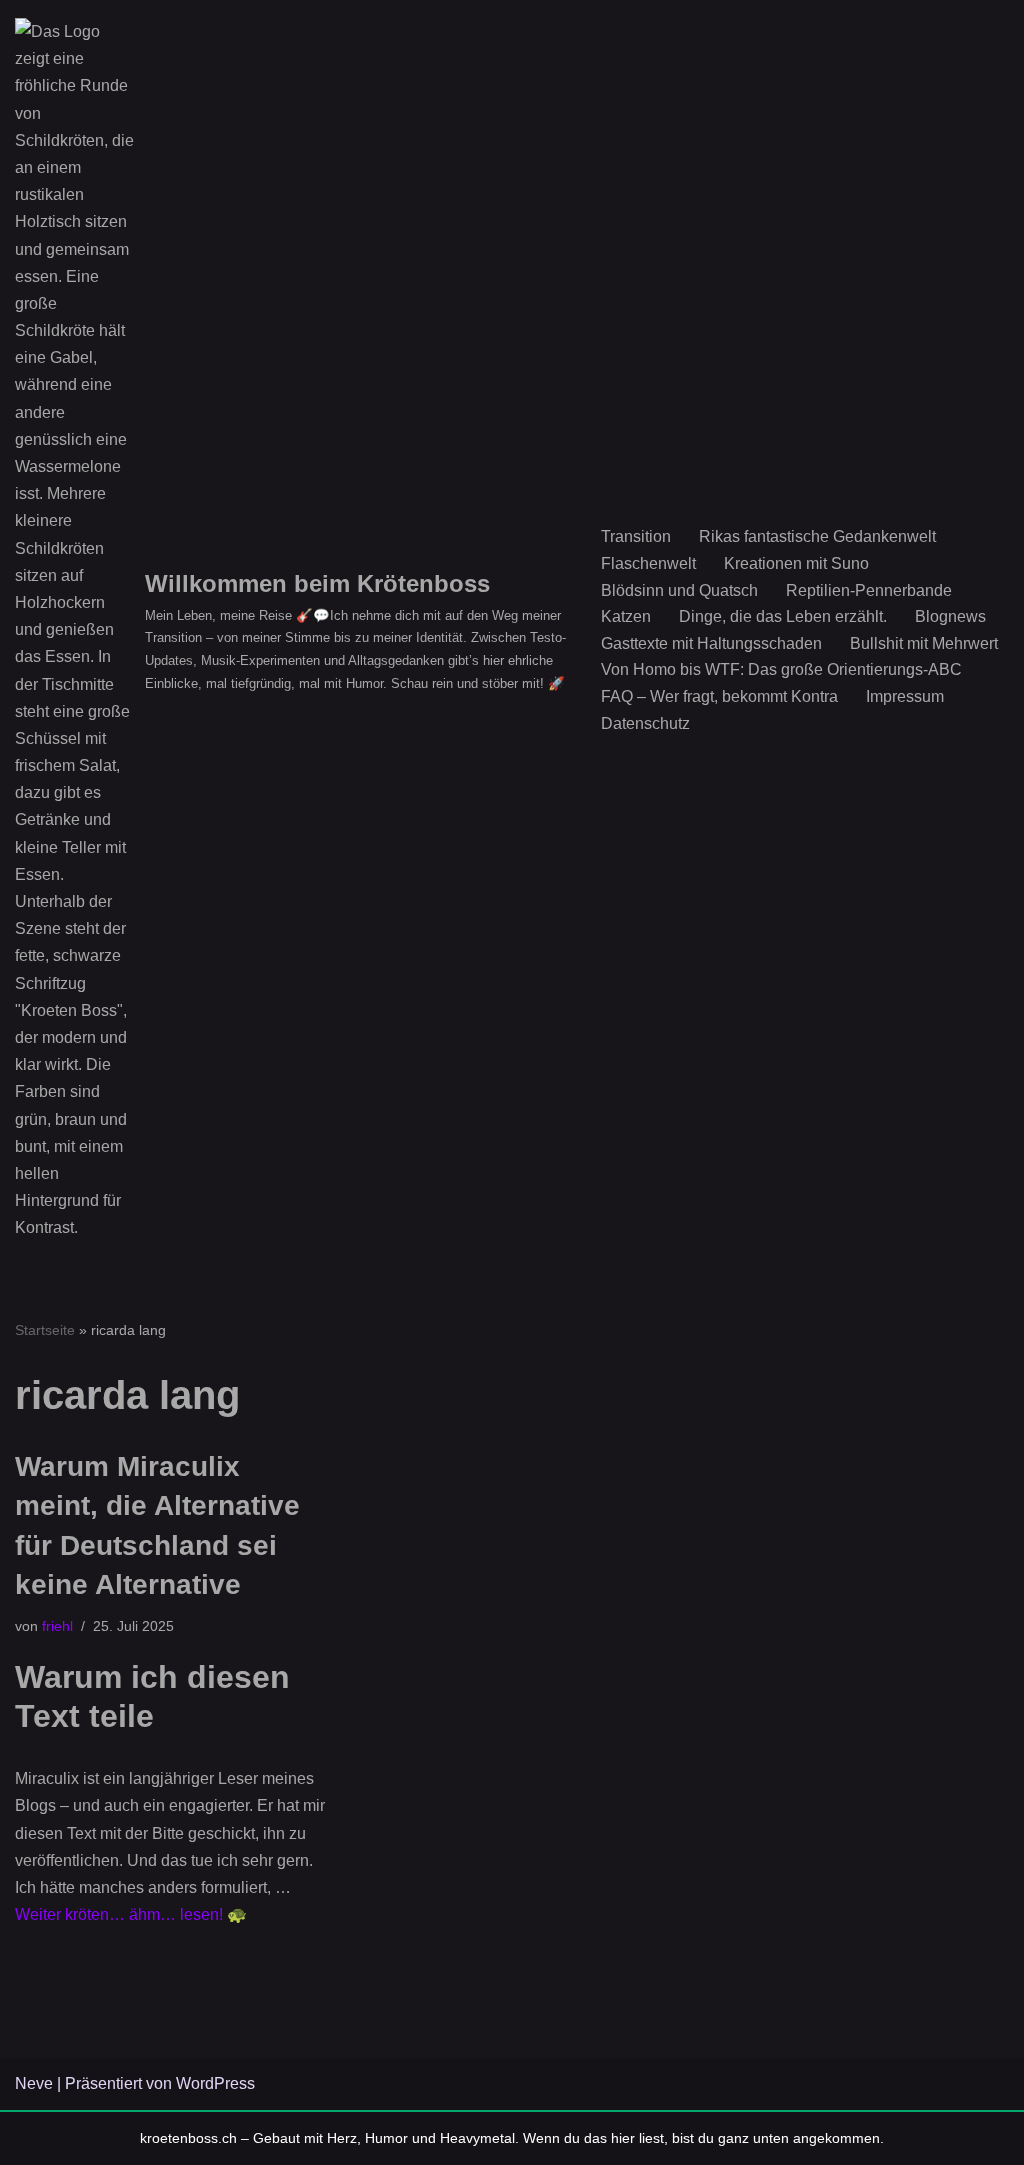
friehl (57, 1626)
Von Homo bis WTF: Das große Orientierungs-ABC (781, 669)
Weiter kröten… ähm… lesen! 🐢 (131, 1914)
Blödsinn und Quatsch (679, 590)
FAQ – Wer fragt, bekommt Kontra (719, 696)
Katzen (626, 616)
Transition (636, 536)
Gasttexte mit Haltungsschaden (711, 643)
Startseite (45, 1330)
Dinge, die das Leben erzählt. (783, 616)
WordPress (215, 2083)
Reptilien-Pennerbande (869, 590)
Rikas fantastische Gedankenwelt (817, 536)
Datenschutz (645, 723)
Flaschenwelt (648, 563)
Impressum (905, 696)
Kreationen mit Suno (796, 563)
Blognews (950, 616)
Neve (34, 2083)
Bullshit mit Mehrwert (924, 643)
